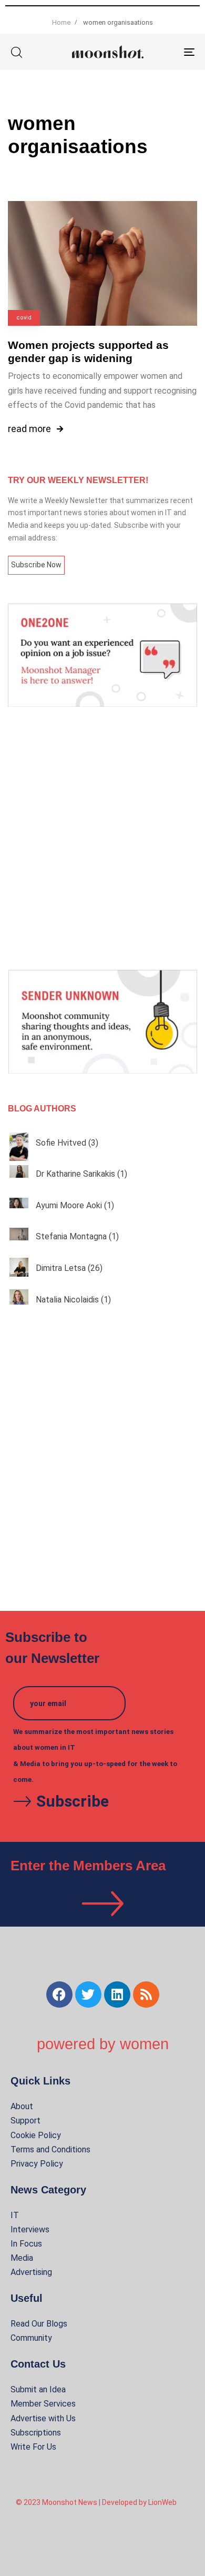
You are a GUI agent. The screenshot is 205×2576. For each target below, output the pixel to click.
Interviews (30, 2229)
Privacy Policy (37, 2164)
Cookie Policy (36, 2135)
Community (31, 2338)
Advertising (31, 2272)
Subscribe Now (36, 565)
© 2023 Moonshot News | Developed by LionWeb (96, 2502)
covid (24, 318)
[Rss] (146, 1994)
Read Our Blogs (39, 2324)
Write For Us (33, 2447)
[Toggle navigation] (164, 52)
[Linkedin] (117, 1994)
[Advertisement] (102, 838)
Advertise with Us (43, 2418)
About (22, 2106)
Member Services (43, 2404)
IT (15, 2215)
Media (22, 2258)
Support (25, 2121)
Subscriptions (36, 2433)
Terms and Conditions (50, 2149)
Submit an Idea (38, 2389)
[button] (16, 52)
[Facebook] (59, 1994)
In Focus (26, 2244)
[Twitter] (88, 1994)
